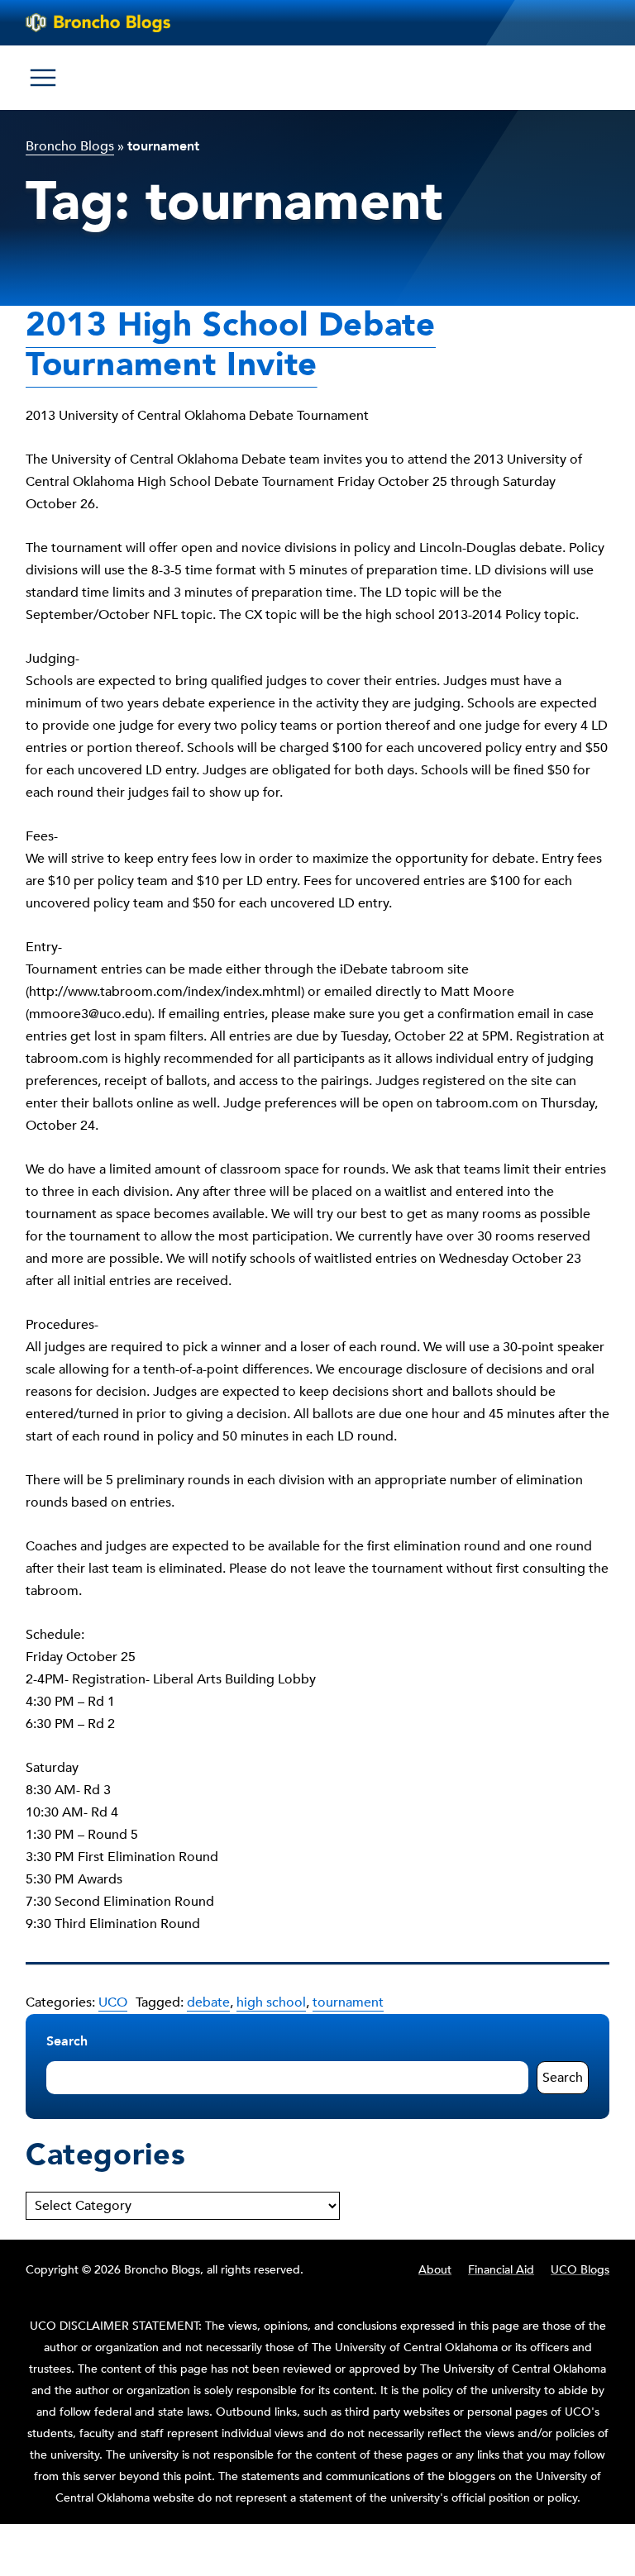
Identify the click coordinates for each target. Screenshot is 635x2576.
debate (208, 2002)
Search (67, 2041)
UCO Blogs (580, 2270)
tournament (348, 2002)
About (435, 2270)
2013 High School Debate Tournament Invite (231, 345)
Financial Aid (501, 2270)
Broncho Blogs (70, 146)
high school (271, 2002)
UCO (113, 2002)
